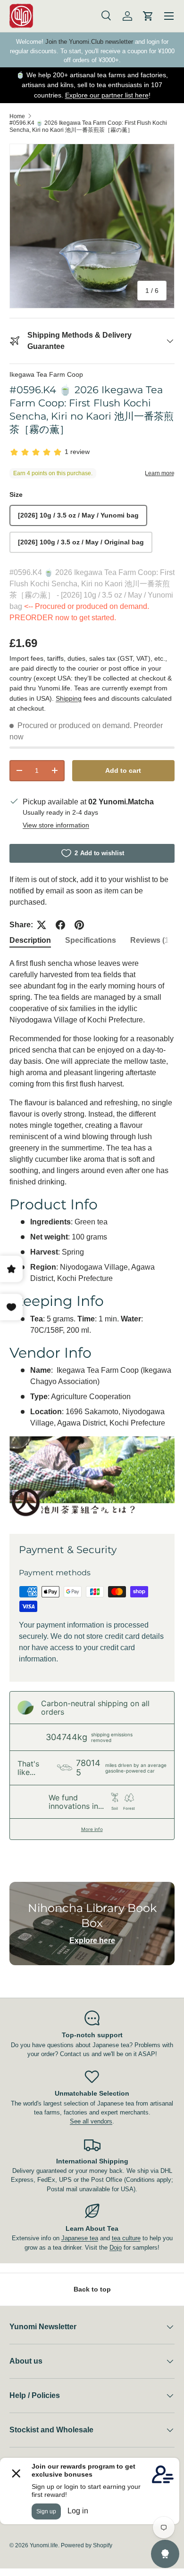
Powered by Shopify (87, 2545)
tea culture (126, 2238)
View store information (56, 825)
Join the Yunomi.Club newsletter (89, 42)
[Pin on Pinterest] (79, 925)
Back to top (92, 2289)
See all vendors (91, 2121)
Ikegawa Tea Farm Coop (46, 374)
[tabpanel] (92, 1238)
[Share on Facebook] (60, 925)
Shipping (69, 698)
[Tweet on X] (42, 925)
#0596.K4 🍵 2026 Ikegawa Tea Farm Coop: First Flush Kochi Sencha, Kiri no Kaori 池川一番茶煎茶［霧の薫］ (88, 126)
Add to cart (123, 770)
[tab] (30, 940)
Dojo (116, 2248)
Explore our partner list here (107, 95)
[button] (148, 16)
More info (92, 1829)
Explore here (92, 1940)
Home (17, 116)
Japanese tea (80, 2238)
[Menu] (169, 16)
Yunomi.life (44, 2545)
